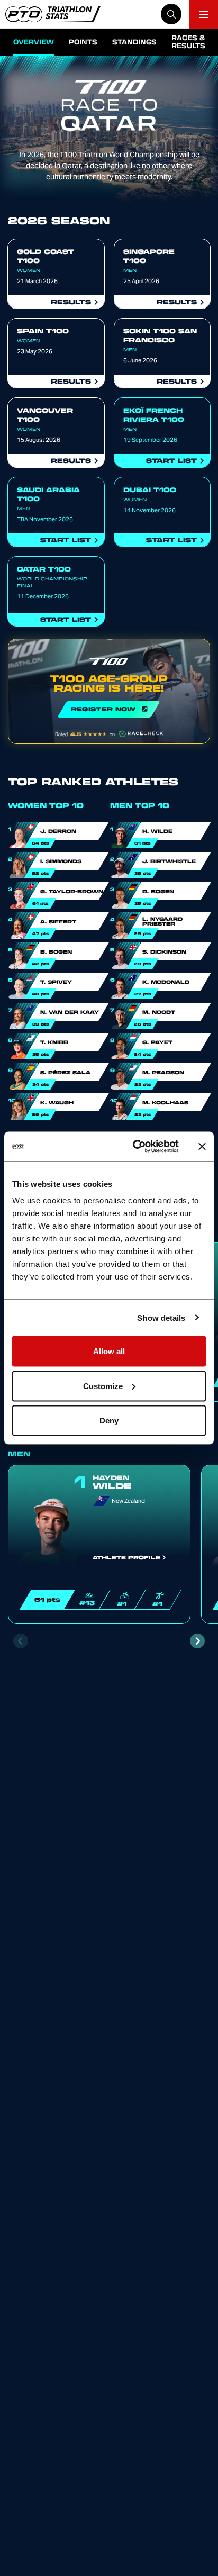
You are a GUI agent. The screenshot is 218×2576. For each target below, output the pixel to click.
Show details (161, 1317)
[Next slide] (197, 1641)
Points (83, 42)
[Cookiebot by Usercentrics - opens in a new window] (135, 1147)
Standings (134, 42)
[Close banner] (202, 1146)
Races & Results (188, 41)
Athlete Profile (126, 1557)
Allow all (109, 1351)
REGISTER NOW (109, 691)
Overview (34, 42)
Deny (109, 1421)
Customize (103, 1386)
